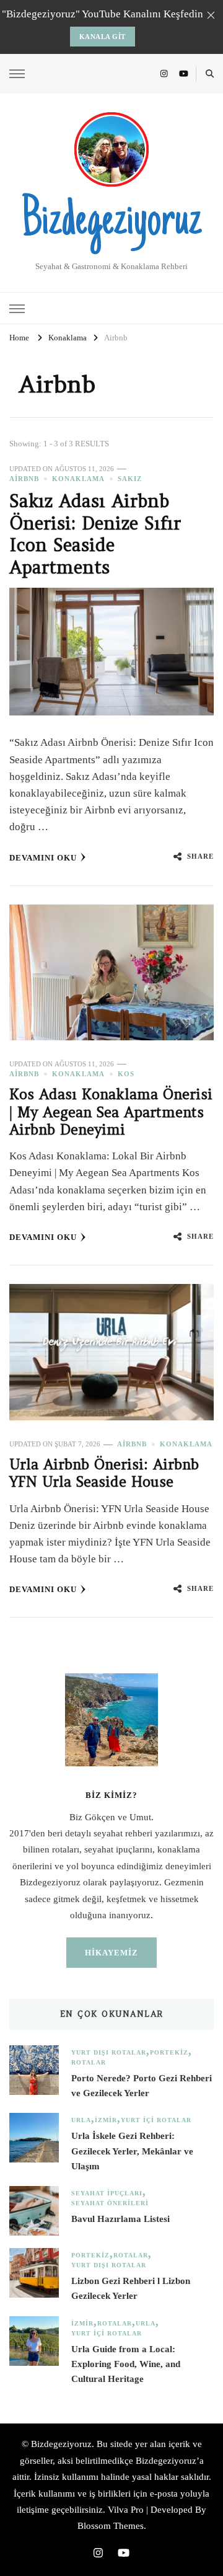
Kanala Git (103, 37)
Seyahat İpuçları (107, 2193)
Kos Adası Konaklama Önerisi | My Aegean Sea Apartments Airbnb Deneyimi (111, 1112)
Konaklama (78, 479)
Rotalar (89, 2062)
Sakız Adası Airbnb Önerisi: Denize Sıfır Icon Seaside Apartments (95, 534)
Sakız (130, 479)
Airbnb (24, 479)
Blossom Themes (111, 2526)
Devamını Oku (43, 858)
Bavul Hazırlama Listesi (120, 2219)
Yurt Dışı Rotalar (109, 2052)
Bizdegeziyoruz (111, 223)
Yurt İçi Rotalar (156, 2120)
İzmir (106, 2120)
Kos (126, 1074)
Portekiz (169, 2052)
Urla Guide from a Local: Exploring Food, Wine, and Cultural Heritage (126, 2364)
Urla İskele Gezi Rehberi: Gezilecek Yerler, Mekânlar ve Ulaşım (132, 2151)
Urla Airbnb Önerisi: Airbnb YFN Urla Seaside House (104, 1473)
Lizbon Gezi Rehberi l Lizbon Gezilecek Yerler (131, 2288)
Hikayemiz (111, 1953)
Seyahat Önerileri (110, 2203)
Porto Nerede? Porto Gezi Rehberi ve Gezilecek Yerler (142, 2086)
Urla (81, 2120)
